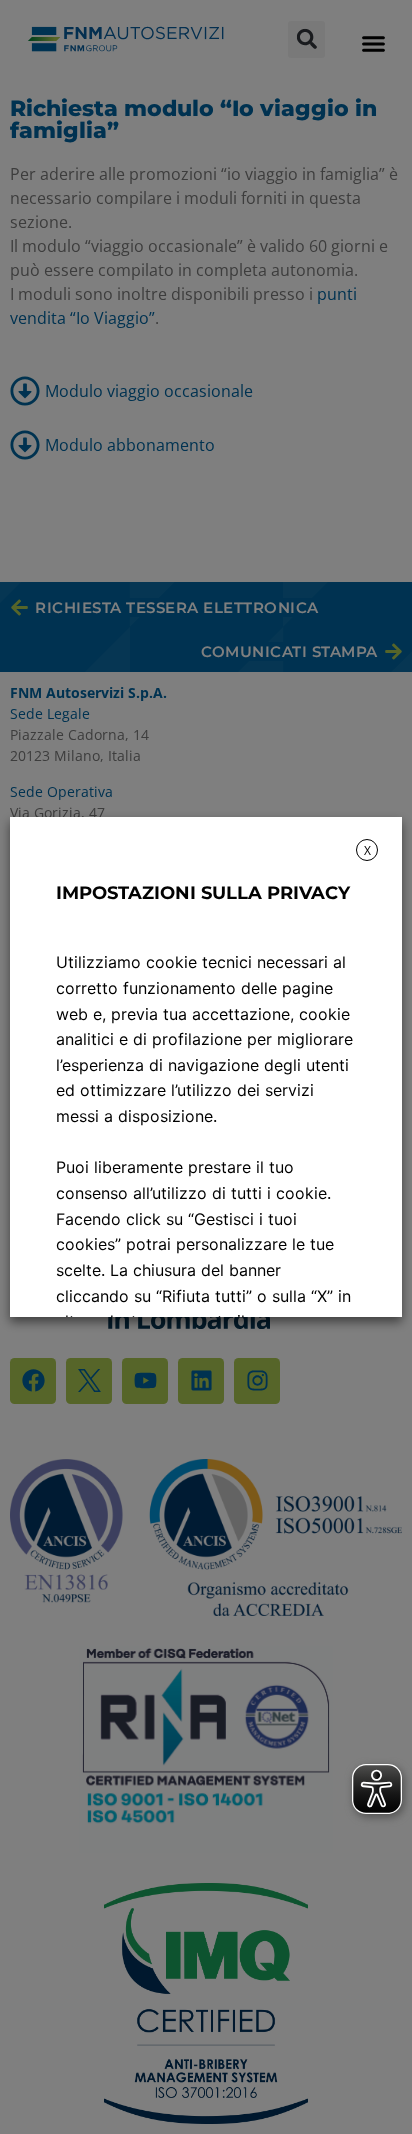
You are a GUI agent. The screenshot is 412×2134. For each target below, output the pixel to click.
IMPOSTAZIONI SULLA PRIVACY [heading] (203, 893)
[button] (373, 44)
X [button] (367, 850)
